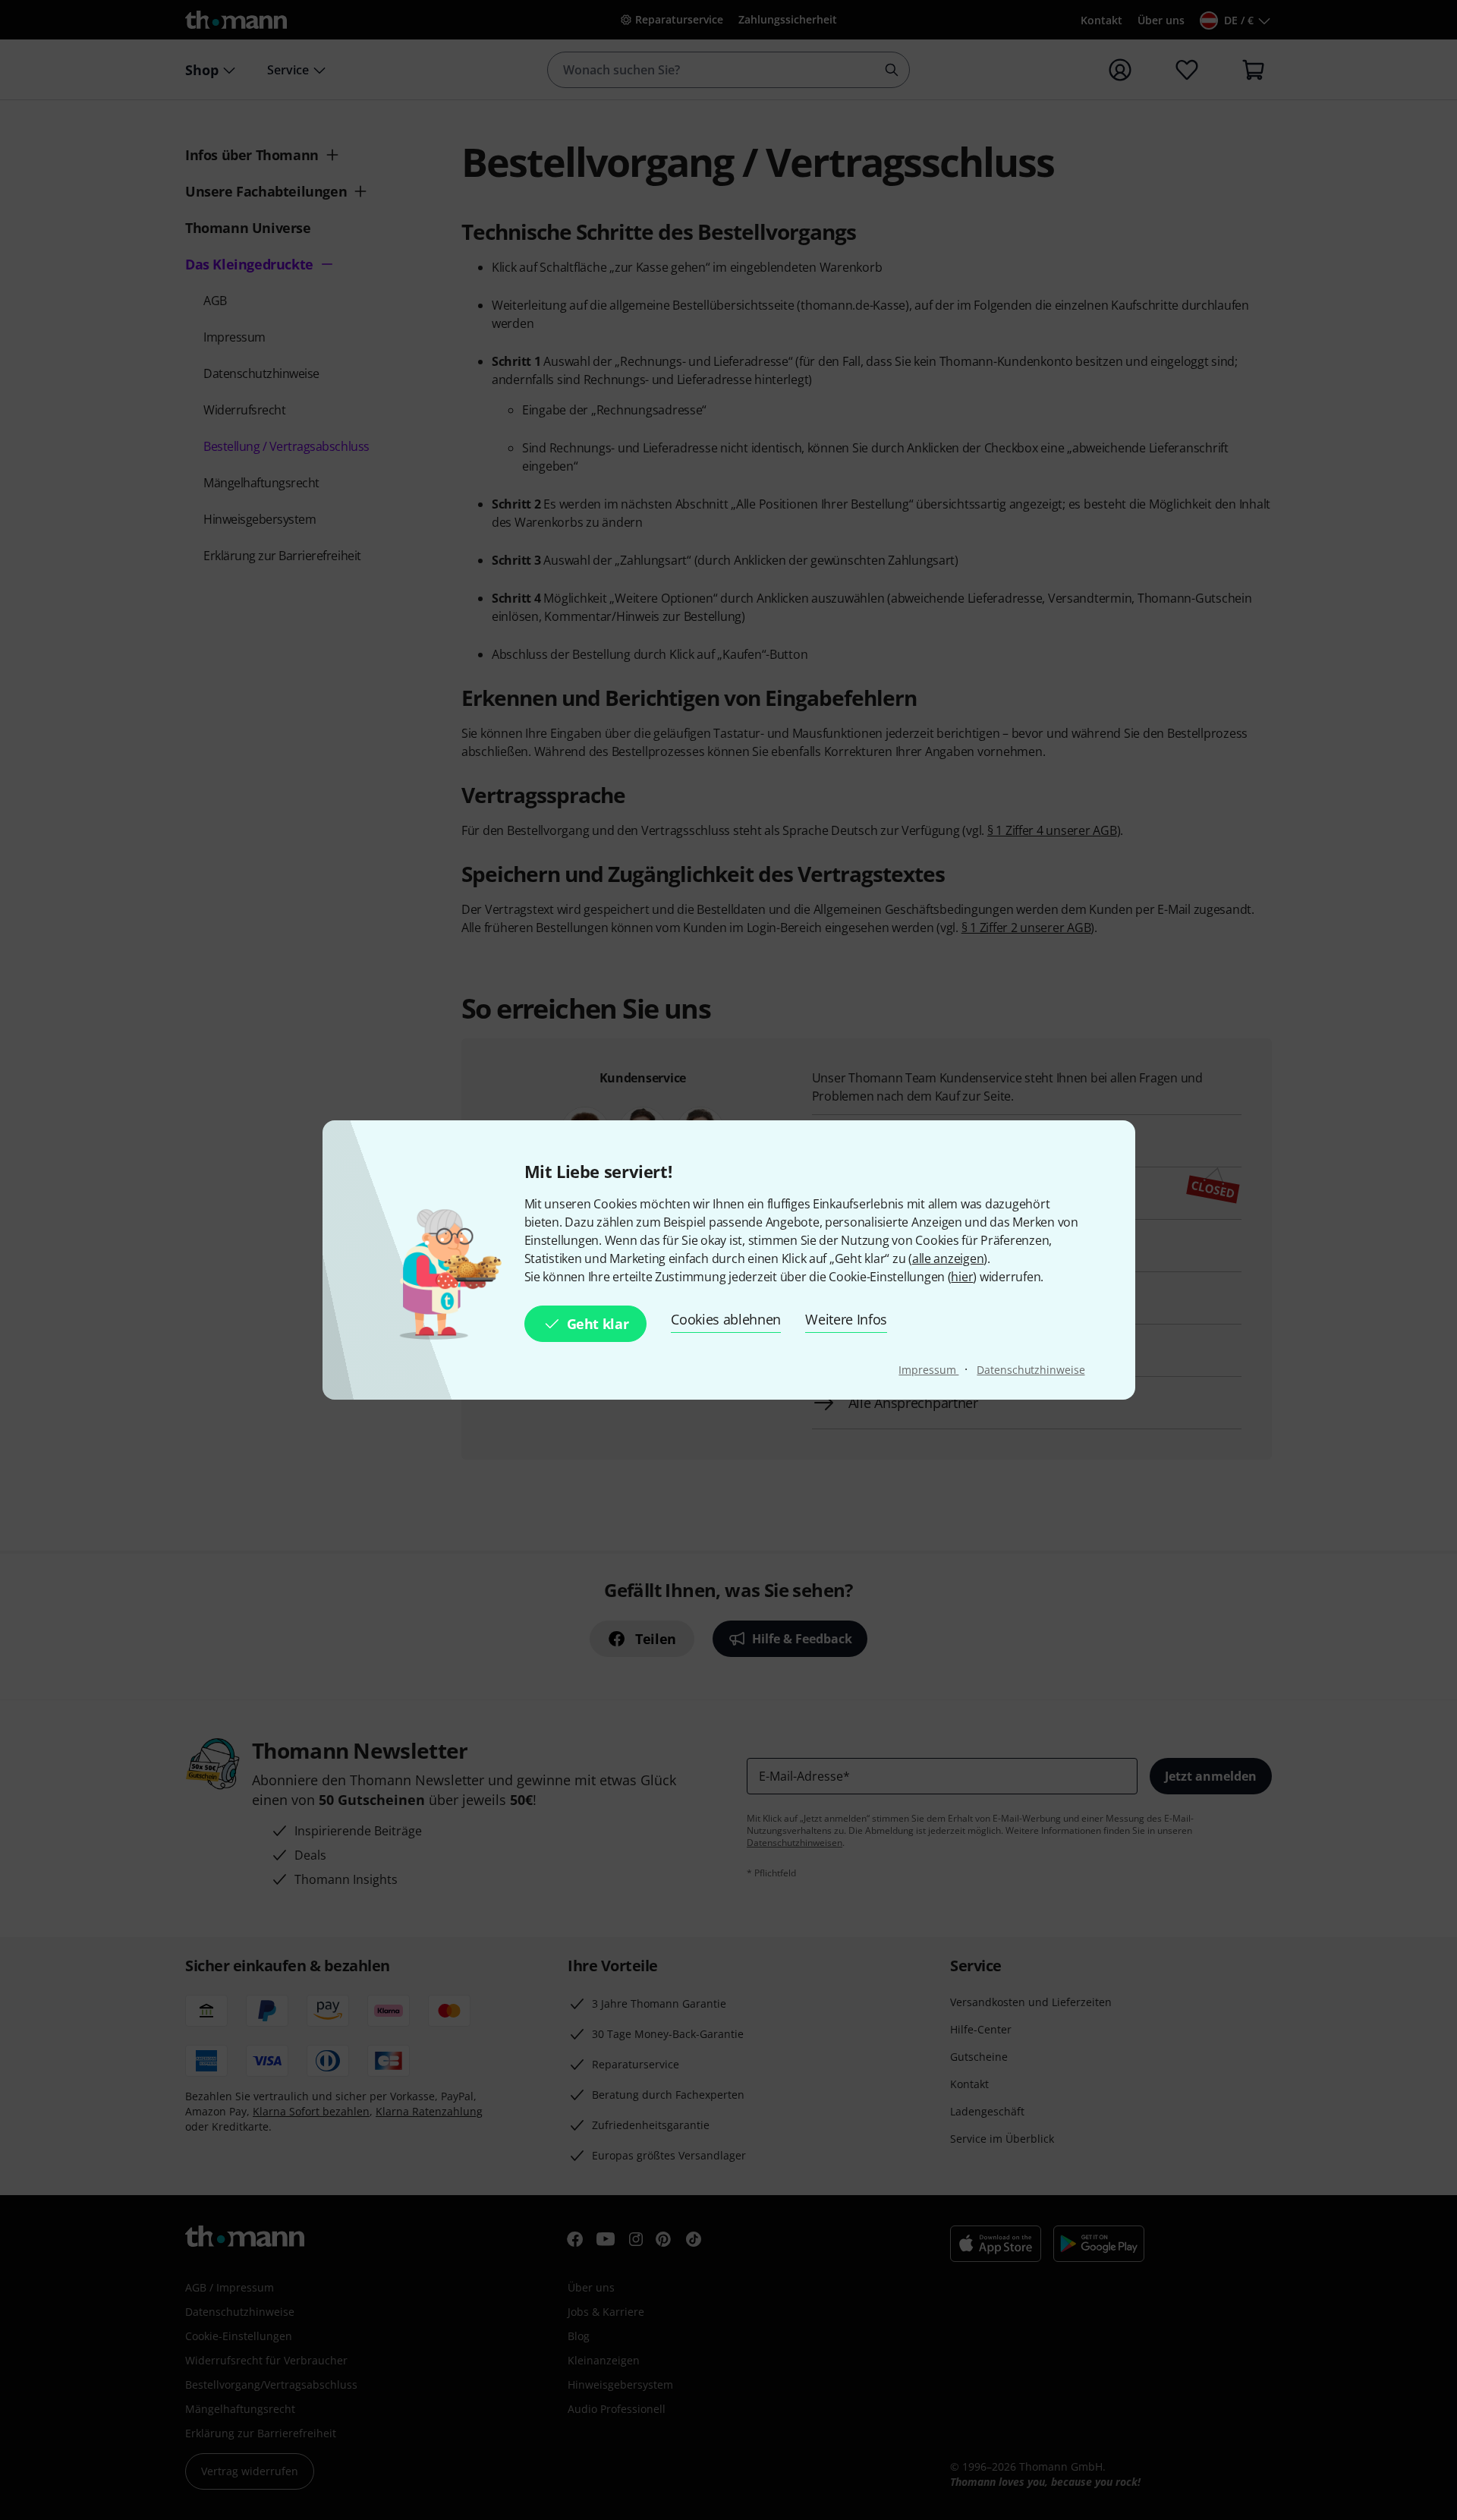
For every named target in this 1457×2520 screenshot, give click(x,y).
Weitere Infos (846, 1319)
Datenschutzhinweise (1031, 1370)
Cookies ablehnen (726, 1319)
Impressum (928, 1370)
